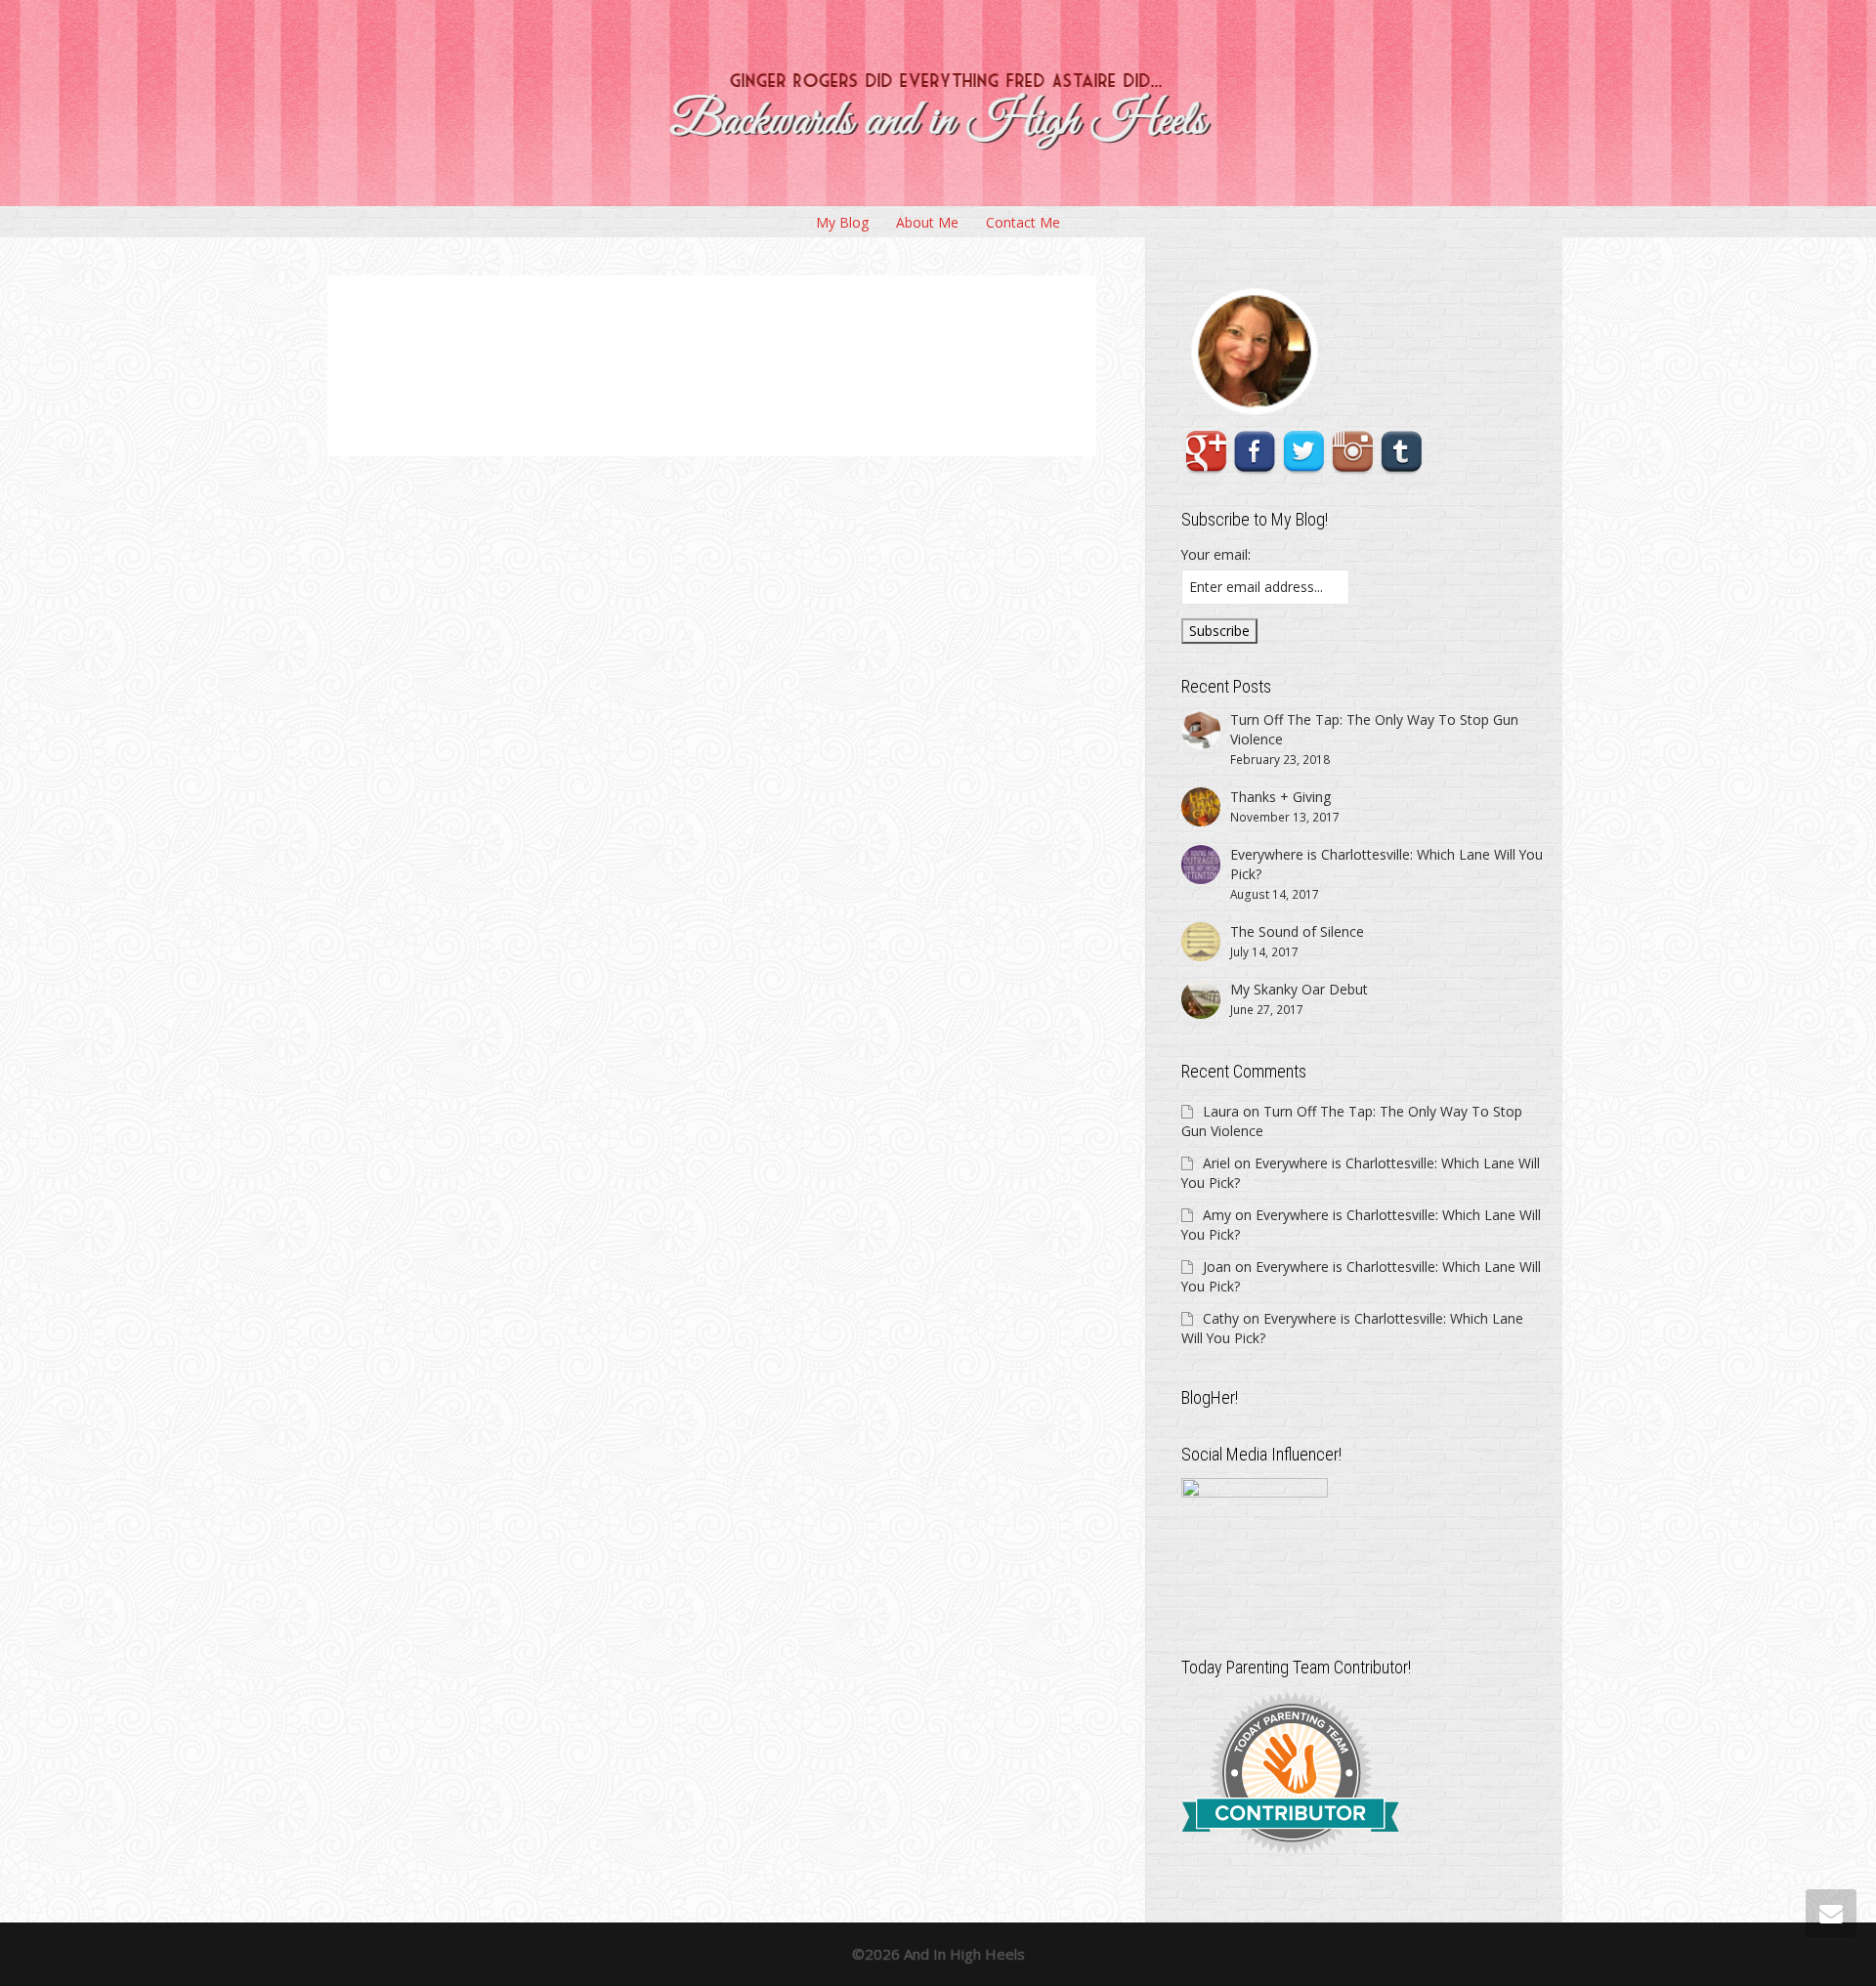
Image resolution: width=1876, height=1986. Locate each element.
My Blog (842, 222)
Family (734, 349)
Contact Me (1023, 222)
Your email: (1216, 554)
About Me (927, 222)
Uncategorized (767, 349)
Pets (663, 360)
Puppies (685, 360)
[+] (562, 362)
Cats (856, 349)
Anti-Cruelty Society (820, 349)
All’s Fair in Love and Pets (673, 338)
